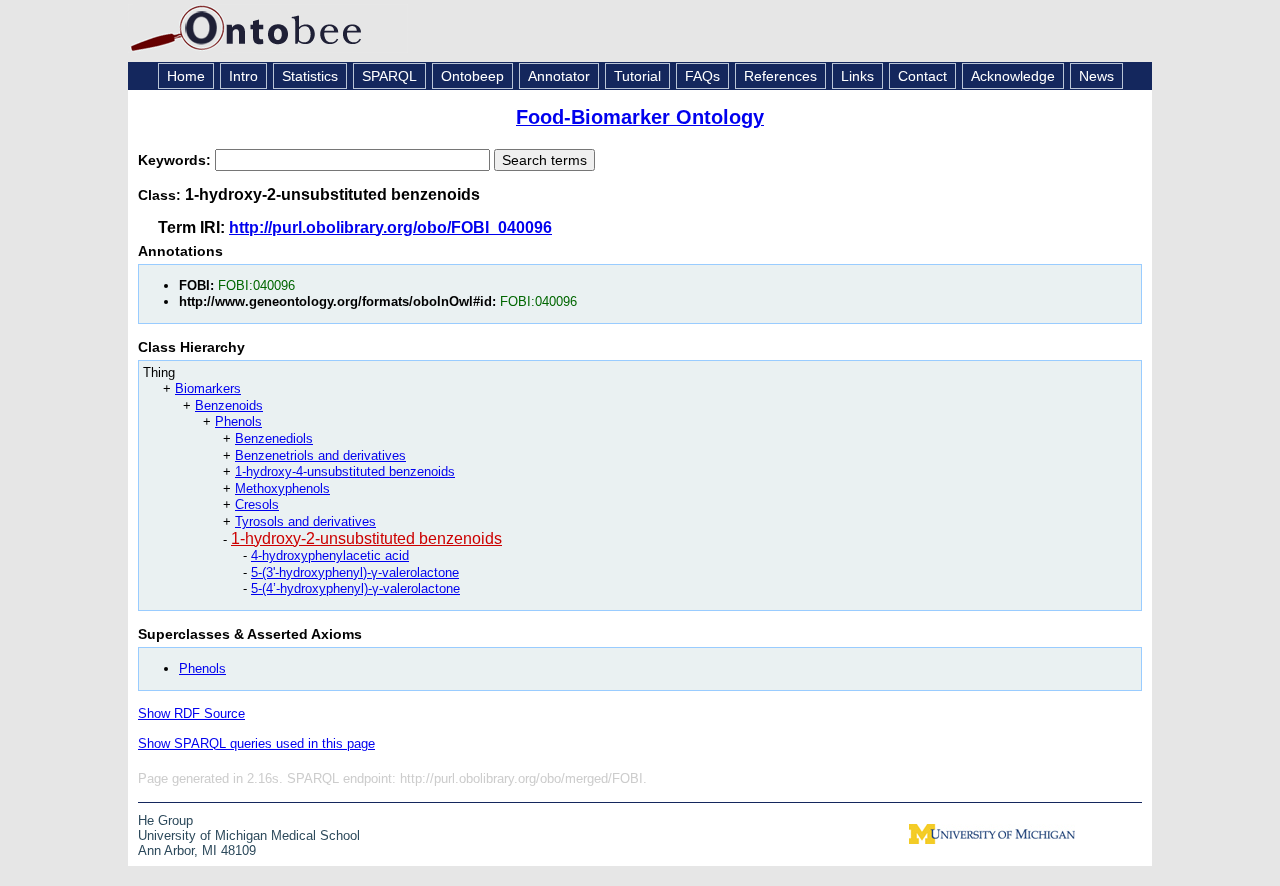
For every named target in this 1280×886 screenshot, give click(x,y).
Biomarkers (208, 388)
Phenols (238, 421)
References (780, 76)
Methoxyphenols (282, 488)
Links (857, 76)
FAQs (702, 76)
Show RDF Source (191, 713)
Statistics (310, 76)
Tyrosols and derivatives (305, 521)
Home (186, 76)
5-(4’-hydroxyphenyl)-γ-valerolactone (355, 588)
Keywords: (176, 160)
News (1096, 76)
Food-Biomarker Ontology (640, 117)
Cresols (257, 504)
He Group (165, 820)
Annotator (559, 76)
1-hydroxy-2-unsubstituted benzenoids (366, 538)
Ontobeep (472, 76)
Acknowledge (1013, 76)
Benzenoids (229, 405)
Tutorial (637, 76)
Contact (922, 76)
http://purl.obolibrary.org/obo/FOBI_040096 (390, 227)
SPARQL (389, 76)
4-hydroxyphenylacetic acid (330, 555)
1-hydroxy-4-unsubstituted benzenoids (345, 471)
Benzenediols (274, 438)
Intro (243, 76)
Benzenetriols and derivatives (320, 455)
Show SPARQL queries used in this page (256, 743)
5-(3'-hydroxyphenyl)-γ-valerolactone (355, 572)
